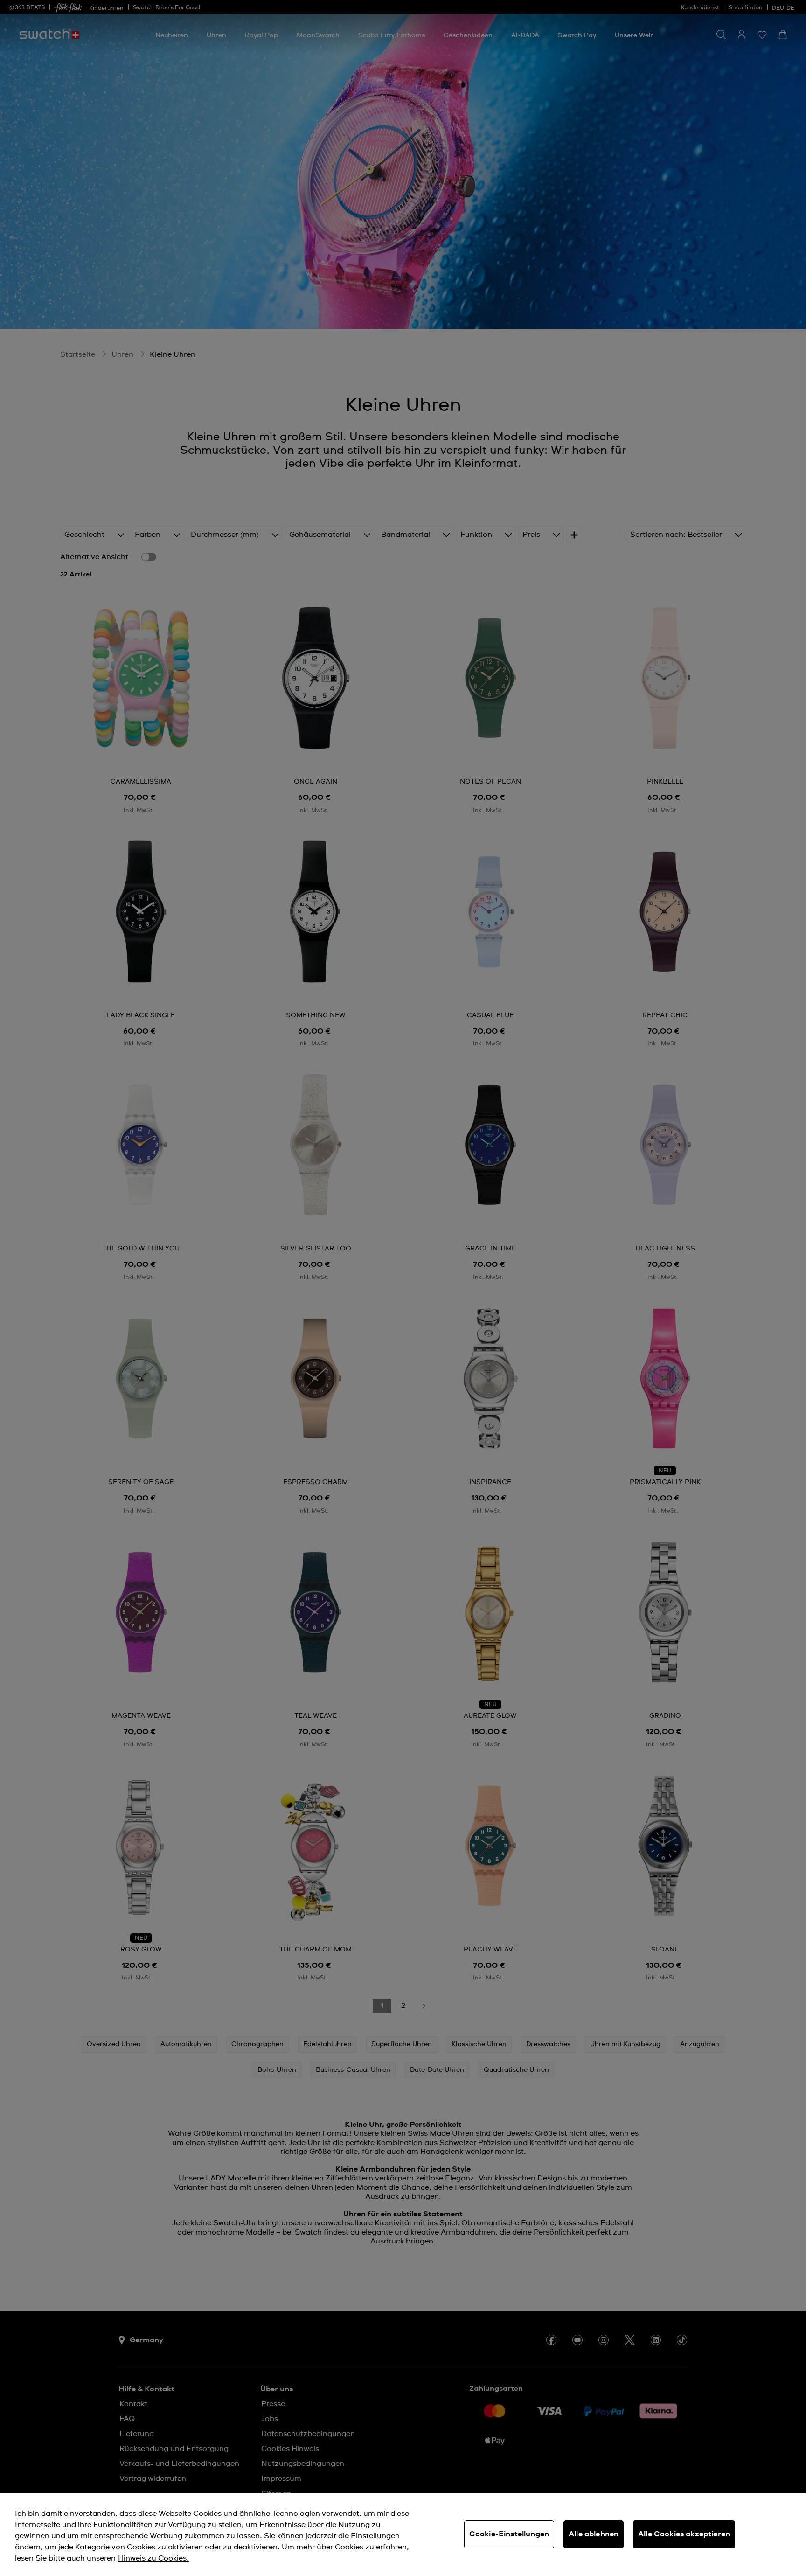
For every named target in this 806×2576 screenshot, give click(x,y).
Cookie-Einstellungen (509, 2534)
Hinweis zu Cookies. (153, 2558)
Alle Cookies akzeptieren (684, 2534)
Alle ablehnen (594, 2534)
